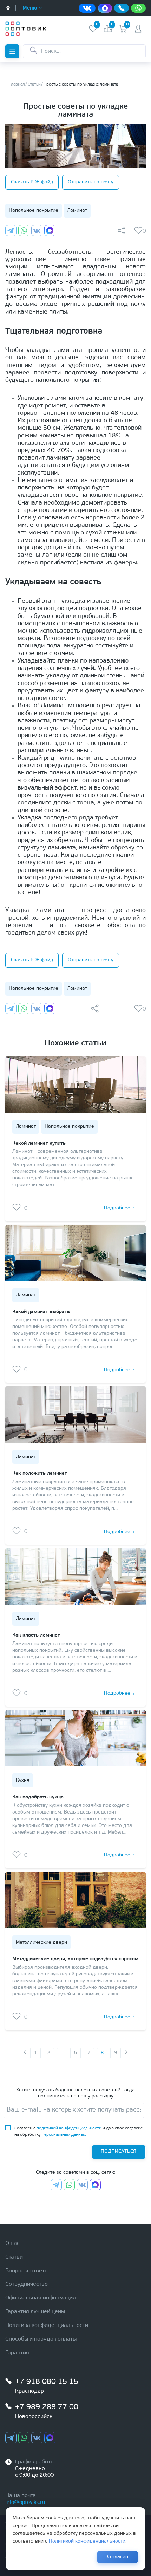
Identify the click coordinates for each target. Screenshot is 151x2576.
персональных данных (64, 2135)
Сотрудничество (27, 2284)
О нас (12, 2243)
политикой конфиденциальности (69, 2128)
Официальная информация (41, 2298)
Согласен (118, 2557)
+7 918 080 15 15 (47, 2382)
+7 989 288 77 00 (47, 2407)
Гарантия (17, 2353)
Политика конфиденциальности (47, 2325)
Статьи (14, 2257)
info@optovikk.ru (25, 2503)
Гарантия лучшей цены (35, 2312)
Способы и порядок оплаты (41, 2339)
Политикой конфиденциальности (87, 2541)
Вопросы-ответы (27, 2271)
